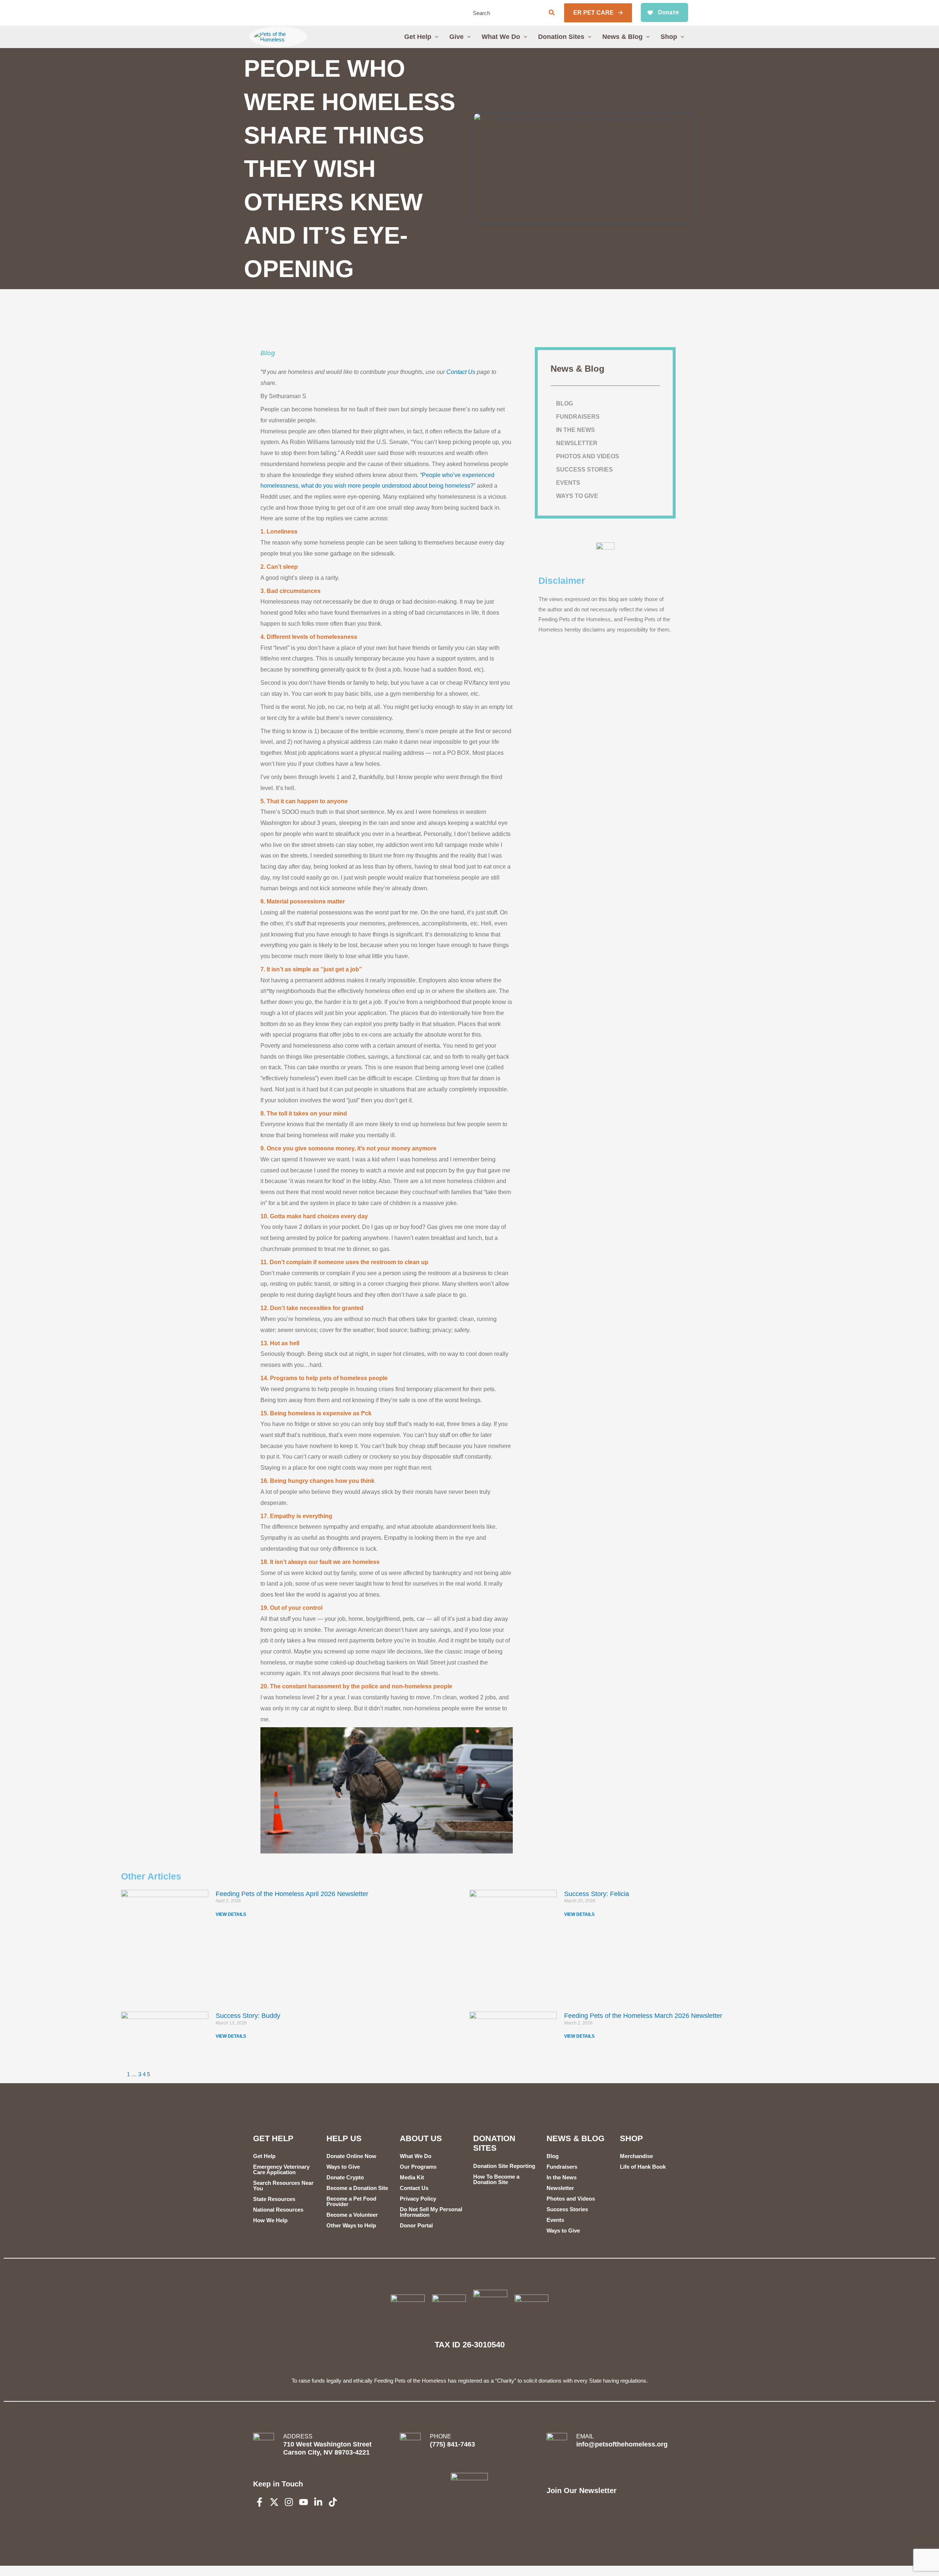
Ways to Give (577, 496)
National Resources (278, 2210)
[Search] (552, 13)
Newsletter (577, 443)
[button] (598, 13)
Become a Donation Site (357, 2188)
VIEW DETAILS (231, 1914)
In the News (576, 430)
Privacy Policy (418, 2199)
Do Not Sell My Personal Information (431, 2212)
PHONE (441, 2436)
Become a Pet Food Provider (351, 2201)
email (585, 2436)
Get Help (264, 2156)
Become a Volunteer (352, 2215)
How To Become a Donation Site (496, 2179)
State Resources (274, 2199)
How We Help (270, 2220)
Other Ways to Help (351, 2225)
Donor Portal (416, 2225)
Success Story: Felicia (597, 1894)
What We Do (416, 2156)
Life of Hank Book (643, 2167)
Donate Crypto (345, 2177)
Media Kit (412, 2177)
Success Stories (584, 470)
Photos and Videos (588, 456)
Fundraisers (578, 417)
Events (568, 483)
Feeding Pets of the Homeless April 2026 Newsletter (292, 1894)
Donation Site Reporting (504, 2166)
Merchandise (636, 2156)
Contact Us (461, 372)
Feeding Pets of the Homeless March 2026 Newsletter (643, 2016)
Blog (268, 353)
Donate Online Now (351, 2156)
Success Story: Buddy (248, 2016)
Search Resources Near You (283, 2186)
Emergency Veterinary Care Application (281, 2169)
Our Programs (418, 2167)
